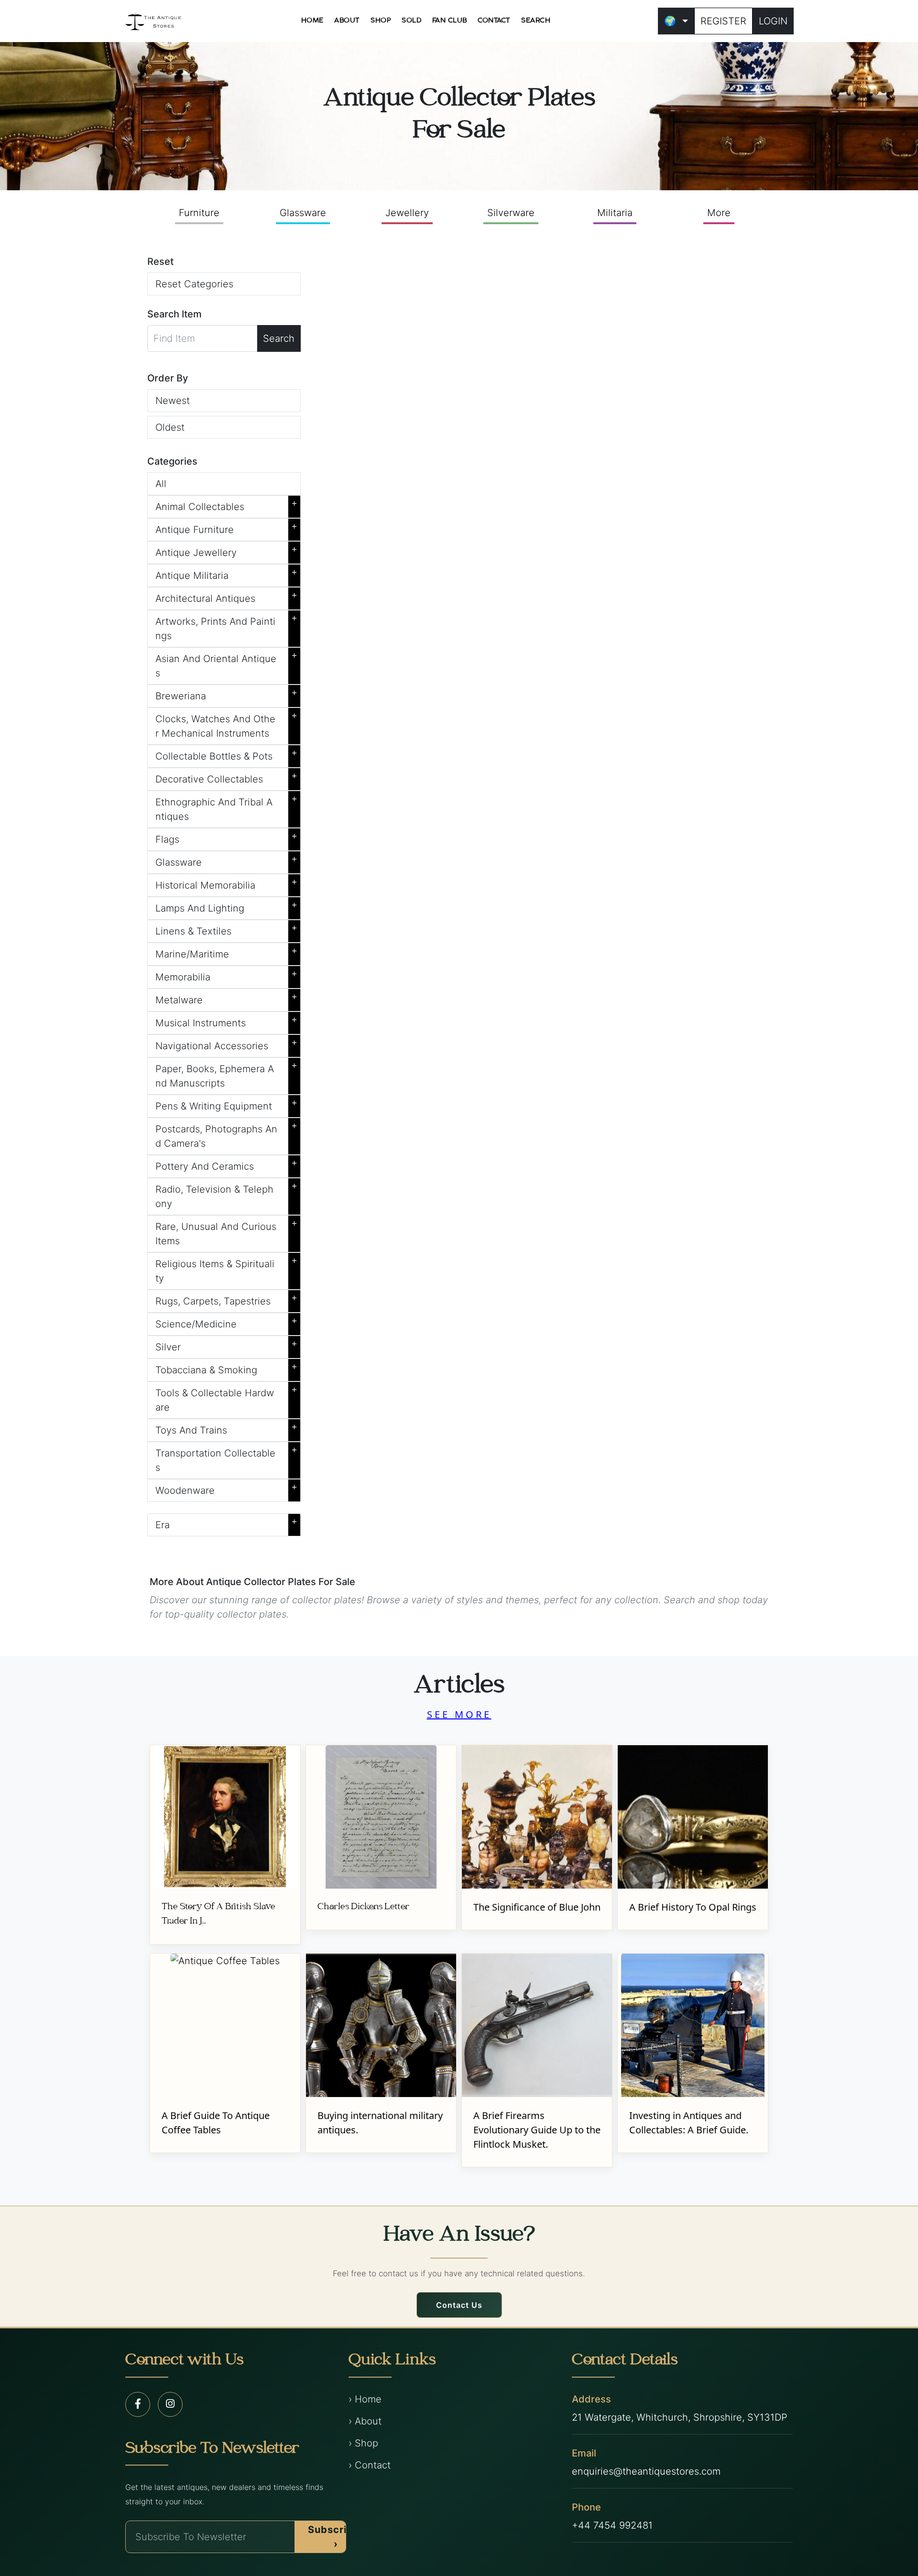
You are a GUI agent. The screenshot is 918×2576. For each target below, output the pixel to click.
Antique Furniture (226, 528)
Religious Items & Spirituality (226, 1269)
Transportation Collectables (226, 1458)
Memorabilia (226, 975)
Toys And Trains (226, 1428)
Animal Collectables (226, 505)
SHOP (381, 21)
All (161, 484)
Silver (226, 1345)
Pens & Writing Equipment (226, 1104)
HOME (312, 21)
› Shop (363, 2443)
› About (365, 2421)
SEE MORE (459, 1714)
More (719, 213)
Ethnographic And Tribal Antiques (226, 807)
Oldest (170, 427)
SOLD (411, 21)
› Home (365, 2399)
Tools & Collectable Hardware (226, 1398)
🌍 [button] (670, 21)
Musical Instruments (226, 1021)
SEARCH (536, 21)
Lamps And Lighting (226, 906)
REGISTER (723, 21)
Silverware (511, 213)
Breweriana (226, 694)
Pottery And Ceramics (226, 1164)
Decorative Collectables (226, 777)
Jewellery (407, 213)
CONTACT (494, 21)
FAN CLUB (450, 21)
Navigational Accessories (226, 1044)
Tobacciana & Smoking (226, 1368)
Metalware (226, 998)
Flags (226, 837)
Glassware (303, 213)
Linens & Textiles (226, 929)
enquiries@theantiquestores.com (646, 2471)
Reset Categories (194, 284)
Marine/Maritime (226, 952)
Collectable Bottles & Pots (226, 754)
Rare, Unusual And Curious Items (226, 1232)
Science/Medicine (226, 1322)
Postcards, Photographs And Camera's (226, 1134)
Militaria (615, 213)
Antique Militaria (226, 574)
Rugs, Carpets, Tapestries (226, 1299)
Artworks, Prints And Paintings (226, 627)
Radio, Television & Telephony (226, 1195)
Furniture (199, 213)
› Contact (370, 2465)
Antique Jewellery (226, 551)
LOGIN (773, 21)
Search (279, 338)
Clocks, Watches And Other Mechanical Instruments (226, 724)
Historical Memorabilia (226, 883)
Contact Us (459, 2305)
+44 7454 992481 (612, 2525)
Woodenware (226, 1489)
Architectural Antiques (226, 597)
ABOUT (347, 21)
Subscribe (334, 2537)
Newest (173, 401)
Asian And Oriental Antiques (226, 664)
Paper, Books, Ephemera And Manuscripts (226, 1074)
